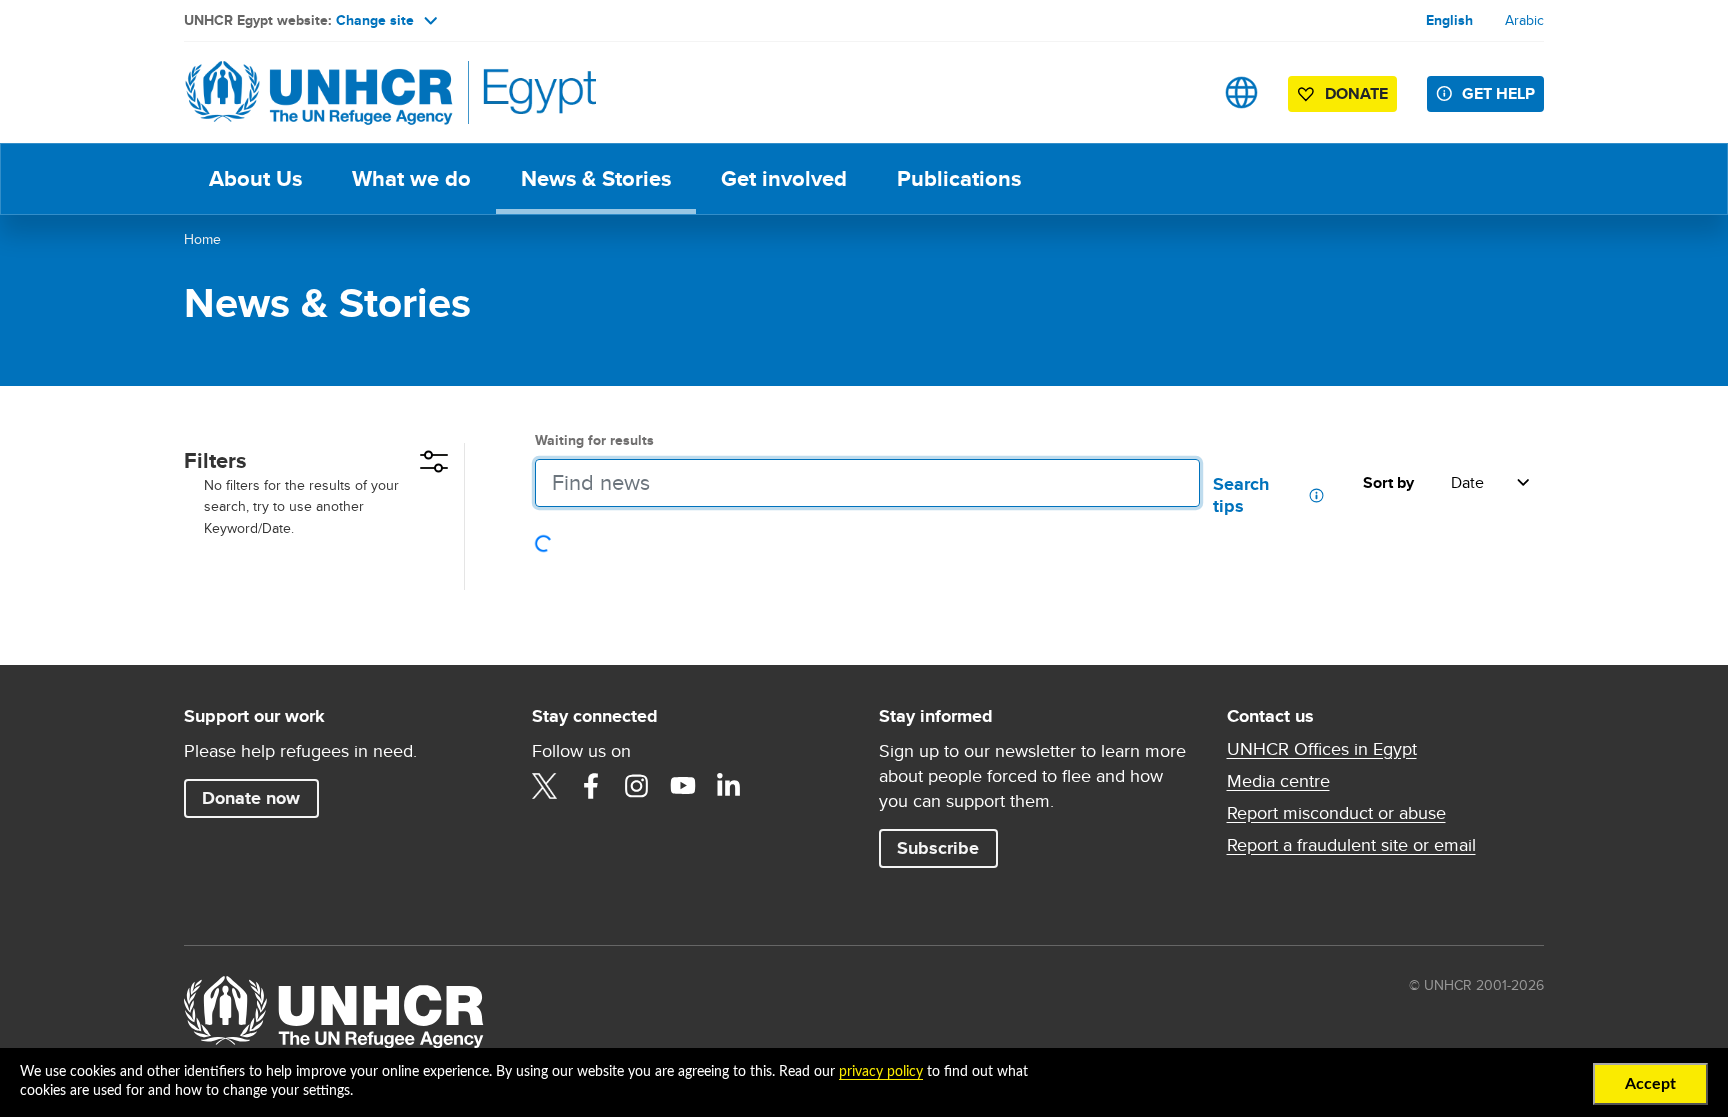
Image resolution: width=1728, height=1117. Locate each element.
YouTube (683, 786)
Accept (1650, 1084)
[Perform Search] (1173, 483)
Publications (959, 178)
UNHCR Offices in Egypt (1322, 749)
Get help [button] (1498, 93)
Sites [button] (1241, 92)
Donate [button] (1356, 93)
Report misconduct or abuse (1336, 813)
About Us (255, 178)
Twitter (545, 786)
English (1449, 20)
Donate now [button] (251, 798)
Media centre (1278, 781)
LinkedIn (729, 786)
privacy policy (881, 1072)
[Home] (324, 92)
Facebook (591, 786)
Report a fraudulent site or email (1351, 845)
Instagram (637, 786)
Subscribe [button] (947, 847)
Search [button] (1178, 92)
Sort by (1388, 483)
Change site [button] (375, 20)
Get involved (784, 178)
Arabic (1524, 20)
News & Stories (596, 178)
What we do (411, 178)
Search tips (1243, 496)
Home (202, 239)
